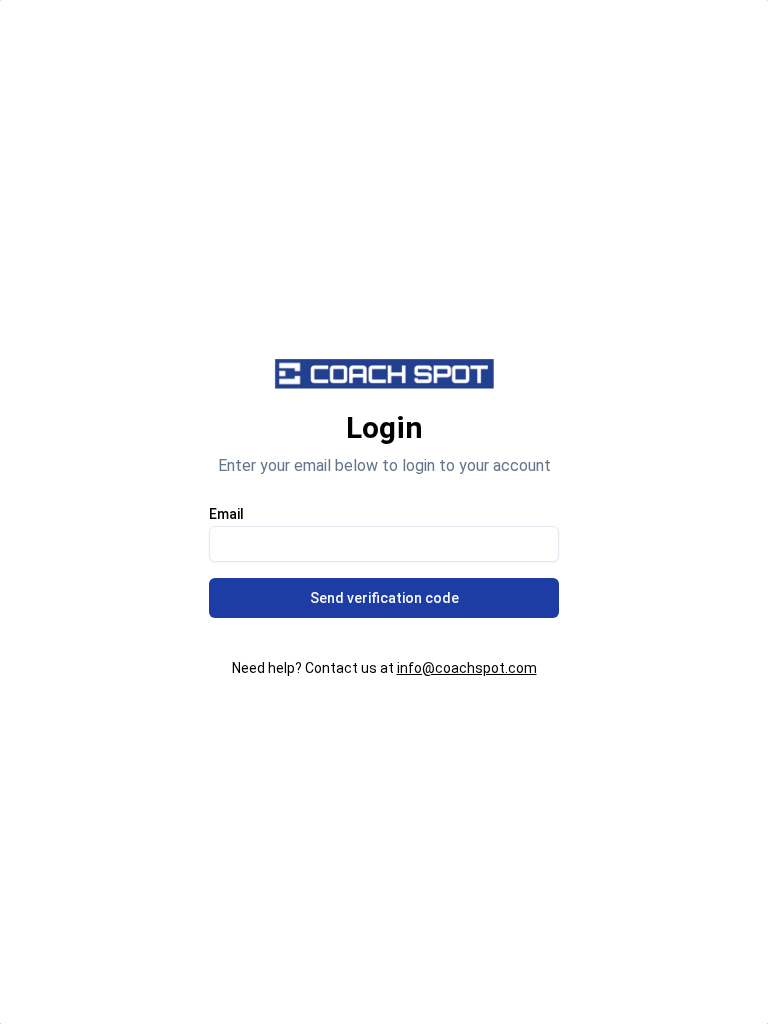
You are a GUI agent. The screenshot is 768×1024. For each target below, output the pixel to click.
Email (226, 514)
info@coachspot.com (467, 668)
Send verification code (384, 598)
